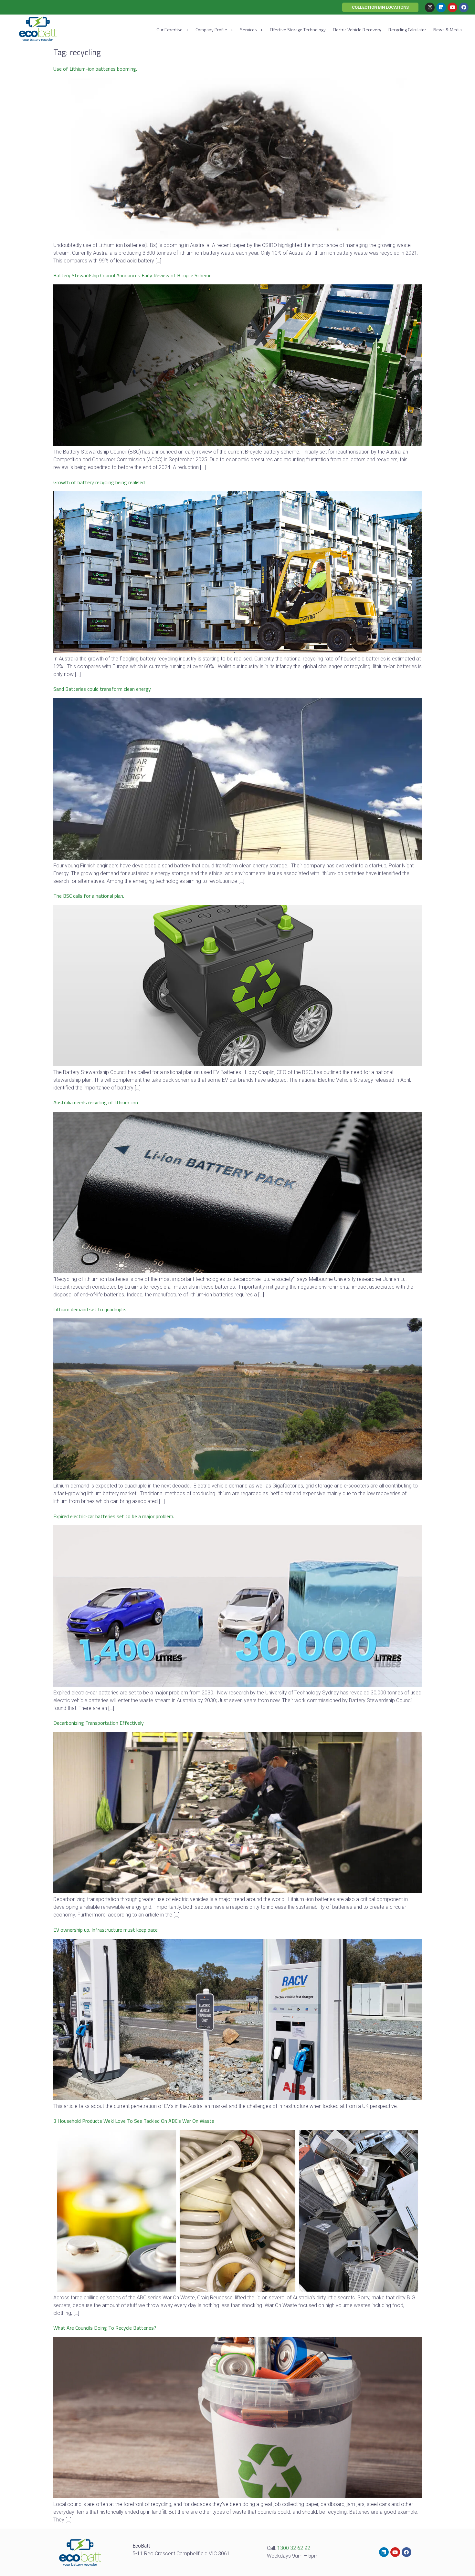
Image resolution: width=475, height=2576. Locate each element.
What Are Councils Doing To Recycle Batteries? (105, 2328)
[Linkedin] (441, 7)
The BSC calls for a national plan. (89, 896)
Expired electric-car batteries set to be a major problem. (114, 1516)
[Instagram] (430, 7)
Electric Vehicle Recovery (357, 30)
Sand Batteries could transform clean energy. (102, 689)
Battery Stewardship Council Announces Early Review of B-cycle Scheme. (133, 275)
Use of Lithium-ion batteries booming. (95, 69)
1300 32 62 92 (294, 2548)
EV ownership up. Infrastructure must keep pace (106, 1930)
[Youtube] (452, 7)
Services (248, 30)
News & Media (448, 30)
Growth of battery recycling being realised (99, 482)
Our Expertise (169, 30)
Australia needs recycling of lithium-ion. (96, 1102)
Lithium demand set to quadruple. (90, 1309)
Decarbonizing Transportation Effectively (99, 1723)
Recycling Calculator (407, 30)
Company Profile (211, 30)
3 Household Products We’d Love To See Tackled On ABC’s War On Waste (134, 2121)
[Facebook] (464, 7)
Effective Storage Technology (298, 30)
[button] (380, 7)
